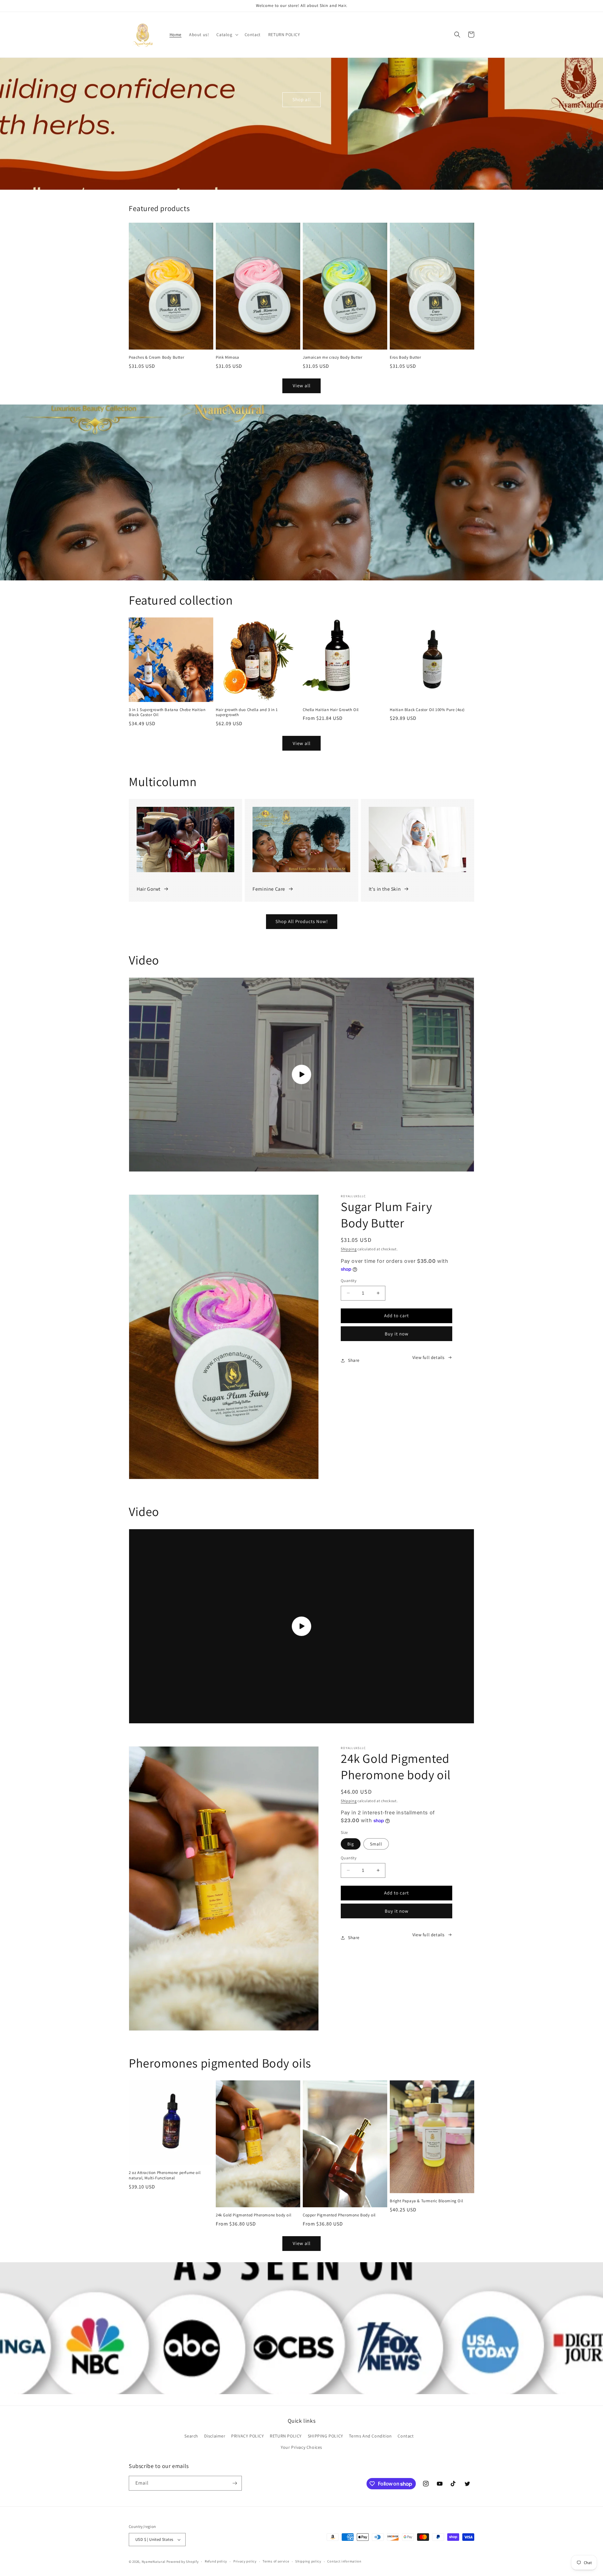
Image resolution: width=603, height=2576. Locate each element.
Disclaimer (215, 2436)
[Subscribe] (235, 2483)
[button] (227, 35)
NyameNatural (154, 2562)
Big (351, 1844)
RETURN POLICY (286, 2436)
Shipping (349, 1249)
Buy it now (397, 1334)
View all (302, 386)
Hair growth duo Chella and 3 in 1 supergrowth (247, 712)
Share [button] (354, 1360)
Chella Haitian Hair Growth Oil (331, 710)
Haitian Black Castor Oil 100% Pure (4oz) (427, 710)
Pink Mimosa (228, 357)
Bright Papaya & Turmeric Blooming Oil (426, 2201)
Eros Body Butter (405, 357)
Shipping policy (308, 2561)
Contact (406, 2436)
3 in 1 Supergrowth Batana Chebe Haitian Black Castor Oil (167, 712)
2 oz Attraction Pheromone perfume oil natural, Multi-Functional (165, 2175)
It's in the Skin (385, 889)
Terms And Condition (370, 2436)
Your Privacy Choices (301, 2447)
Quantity (349, 1281)
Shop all (302, 99)
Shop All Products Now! (302, 921)
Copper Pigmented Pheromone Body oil (339, 2215)
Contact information (344, 2561)
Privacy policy (245, 2561)
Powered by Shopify (183, 2562)
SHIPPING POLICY (326, 2436)
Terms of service (276, 2561)
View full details (429, 1357)
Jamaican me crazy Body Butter (332, 357)
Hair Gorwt (149, 889)
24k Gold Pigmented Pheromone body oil (253, 2215)
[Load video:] (301, 1075)
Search (191, 2436)
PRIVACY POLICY (247, 2436)
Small (376, 1844)
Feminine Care (269, 889)
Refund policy (216, 2561)
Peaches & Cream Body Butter (156, 357)
